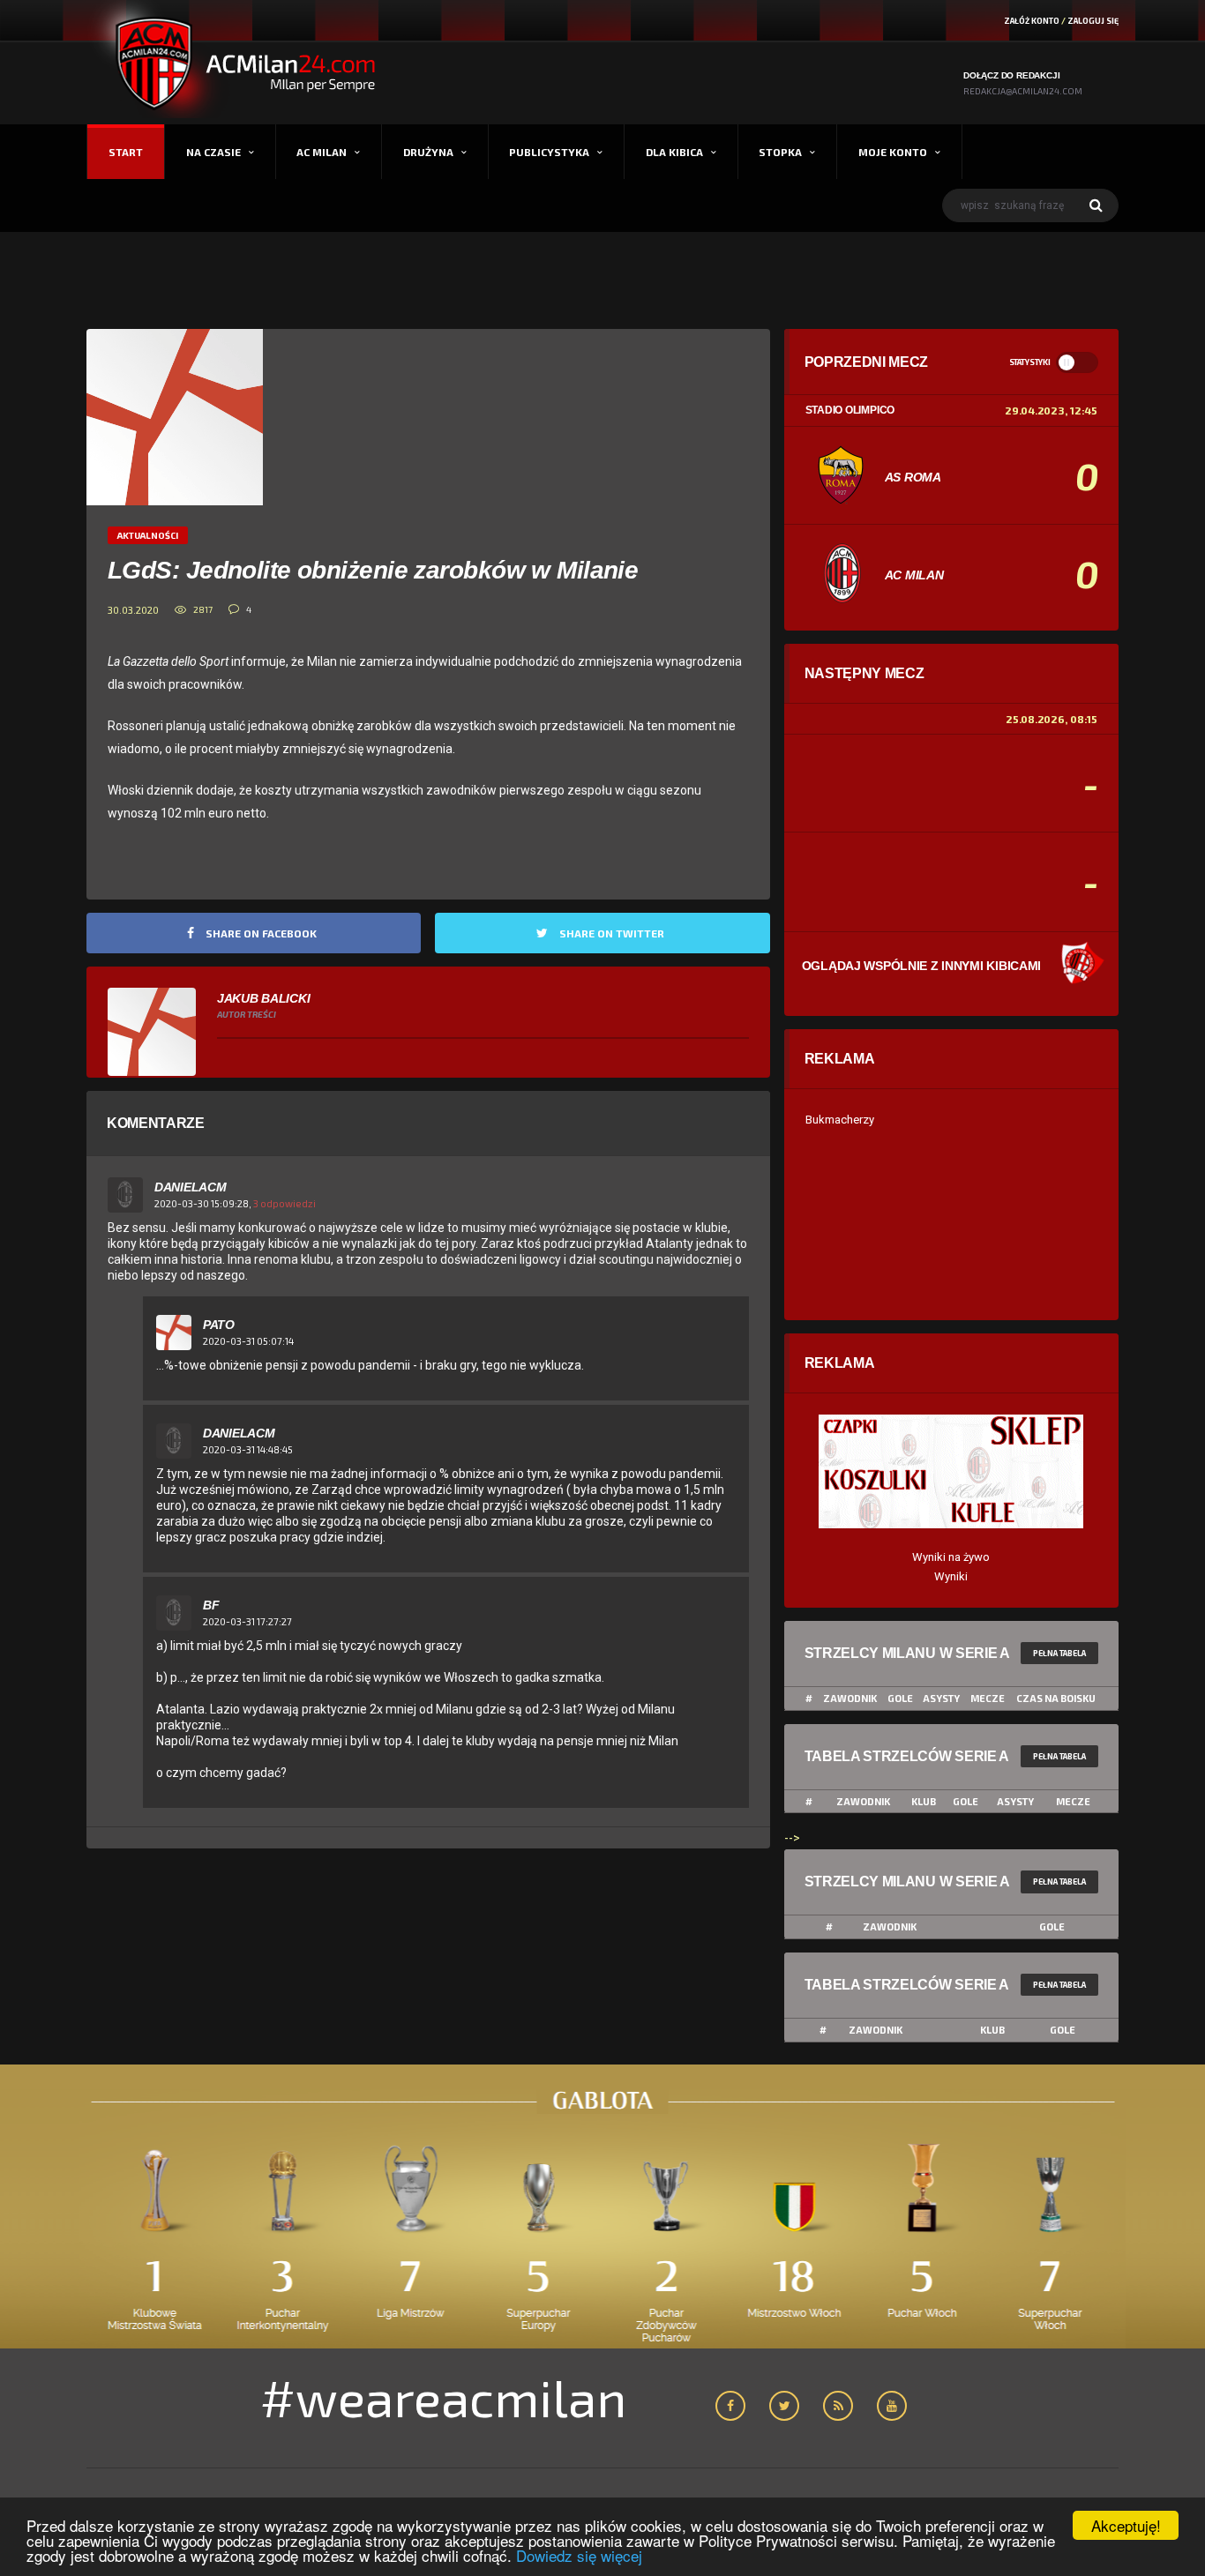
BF (211, 1605)
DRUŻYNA (428, 152)
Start (126, 152)
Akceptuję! (1126, 2525)
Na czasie (213, 152)
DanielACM (190, 1187)
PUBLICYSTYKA (549, 152)
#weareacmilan (443, 2397)
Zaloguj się (1093, 21)
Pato (219, 1325)
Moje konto (893, 152)
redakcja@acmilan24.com (1023, 91)
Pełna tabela (1059, 1653)
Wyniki (951, 1576)
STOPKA (780, 152)
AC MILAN (322, 152)
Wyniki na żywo (951, 1557)
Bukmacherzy (840, 1120)
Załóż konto (1032, 21)
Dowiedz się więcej (579, 2555)
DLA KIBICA (674, 152)
